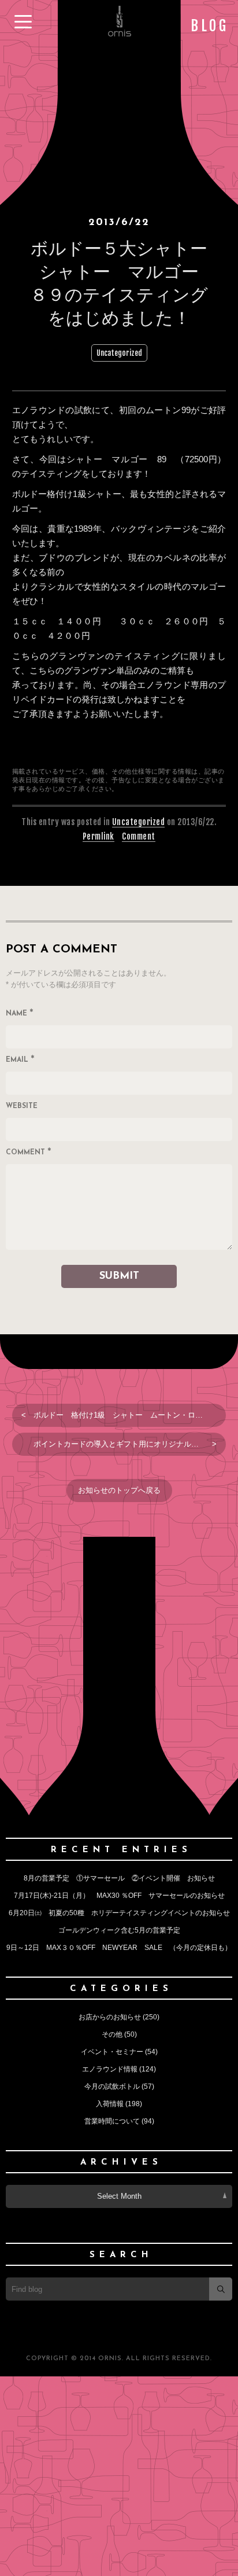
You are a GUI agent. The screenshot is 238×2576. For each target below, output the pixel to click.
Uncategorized (119, 353)
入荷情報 (110, 2104)
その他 (112, 2034)
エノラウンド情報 (110, 2069)
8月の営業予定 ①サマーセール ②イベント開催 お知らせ (123, 1878)
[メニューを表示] (23, 22)
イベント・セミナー (112, 2052)
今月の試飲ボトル (112, 2086)
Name (20, 1014)
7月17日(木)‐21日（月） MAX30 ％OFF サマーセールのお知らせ (119, 1896)
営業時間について (112, 2121)
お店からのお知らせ (110, 2017)
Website (22, 1106)
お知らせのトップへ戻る (119, 1490)
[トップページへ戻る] (119, 35)
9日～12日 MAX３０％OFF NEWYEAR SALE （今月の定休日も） (119, 1948)
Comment (139, 836)
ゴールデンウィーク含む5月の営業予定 (119, 1930)
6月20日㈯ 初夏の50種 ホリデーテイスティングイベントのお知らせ (119, 1913)
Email (20, 1061)
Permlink (98, 836)
